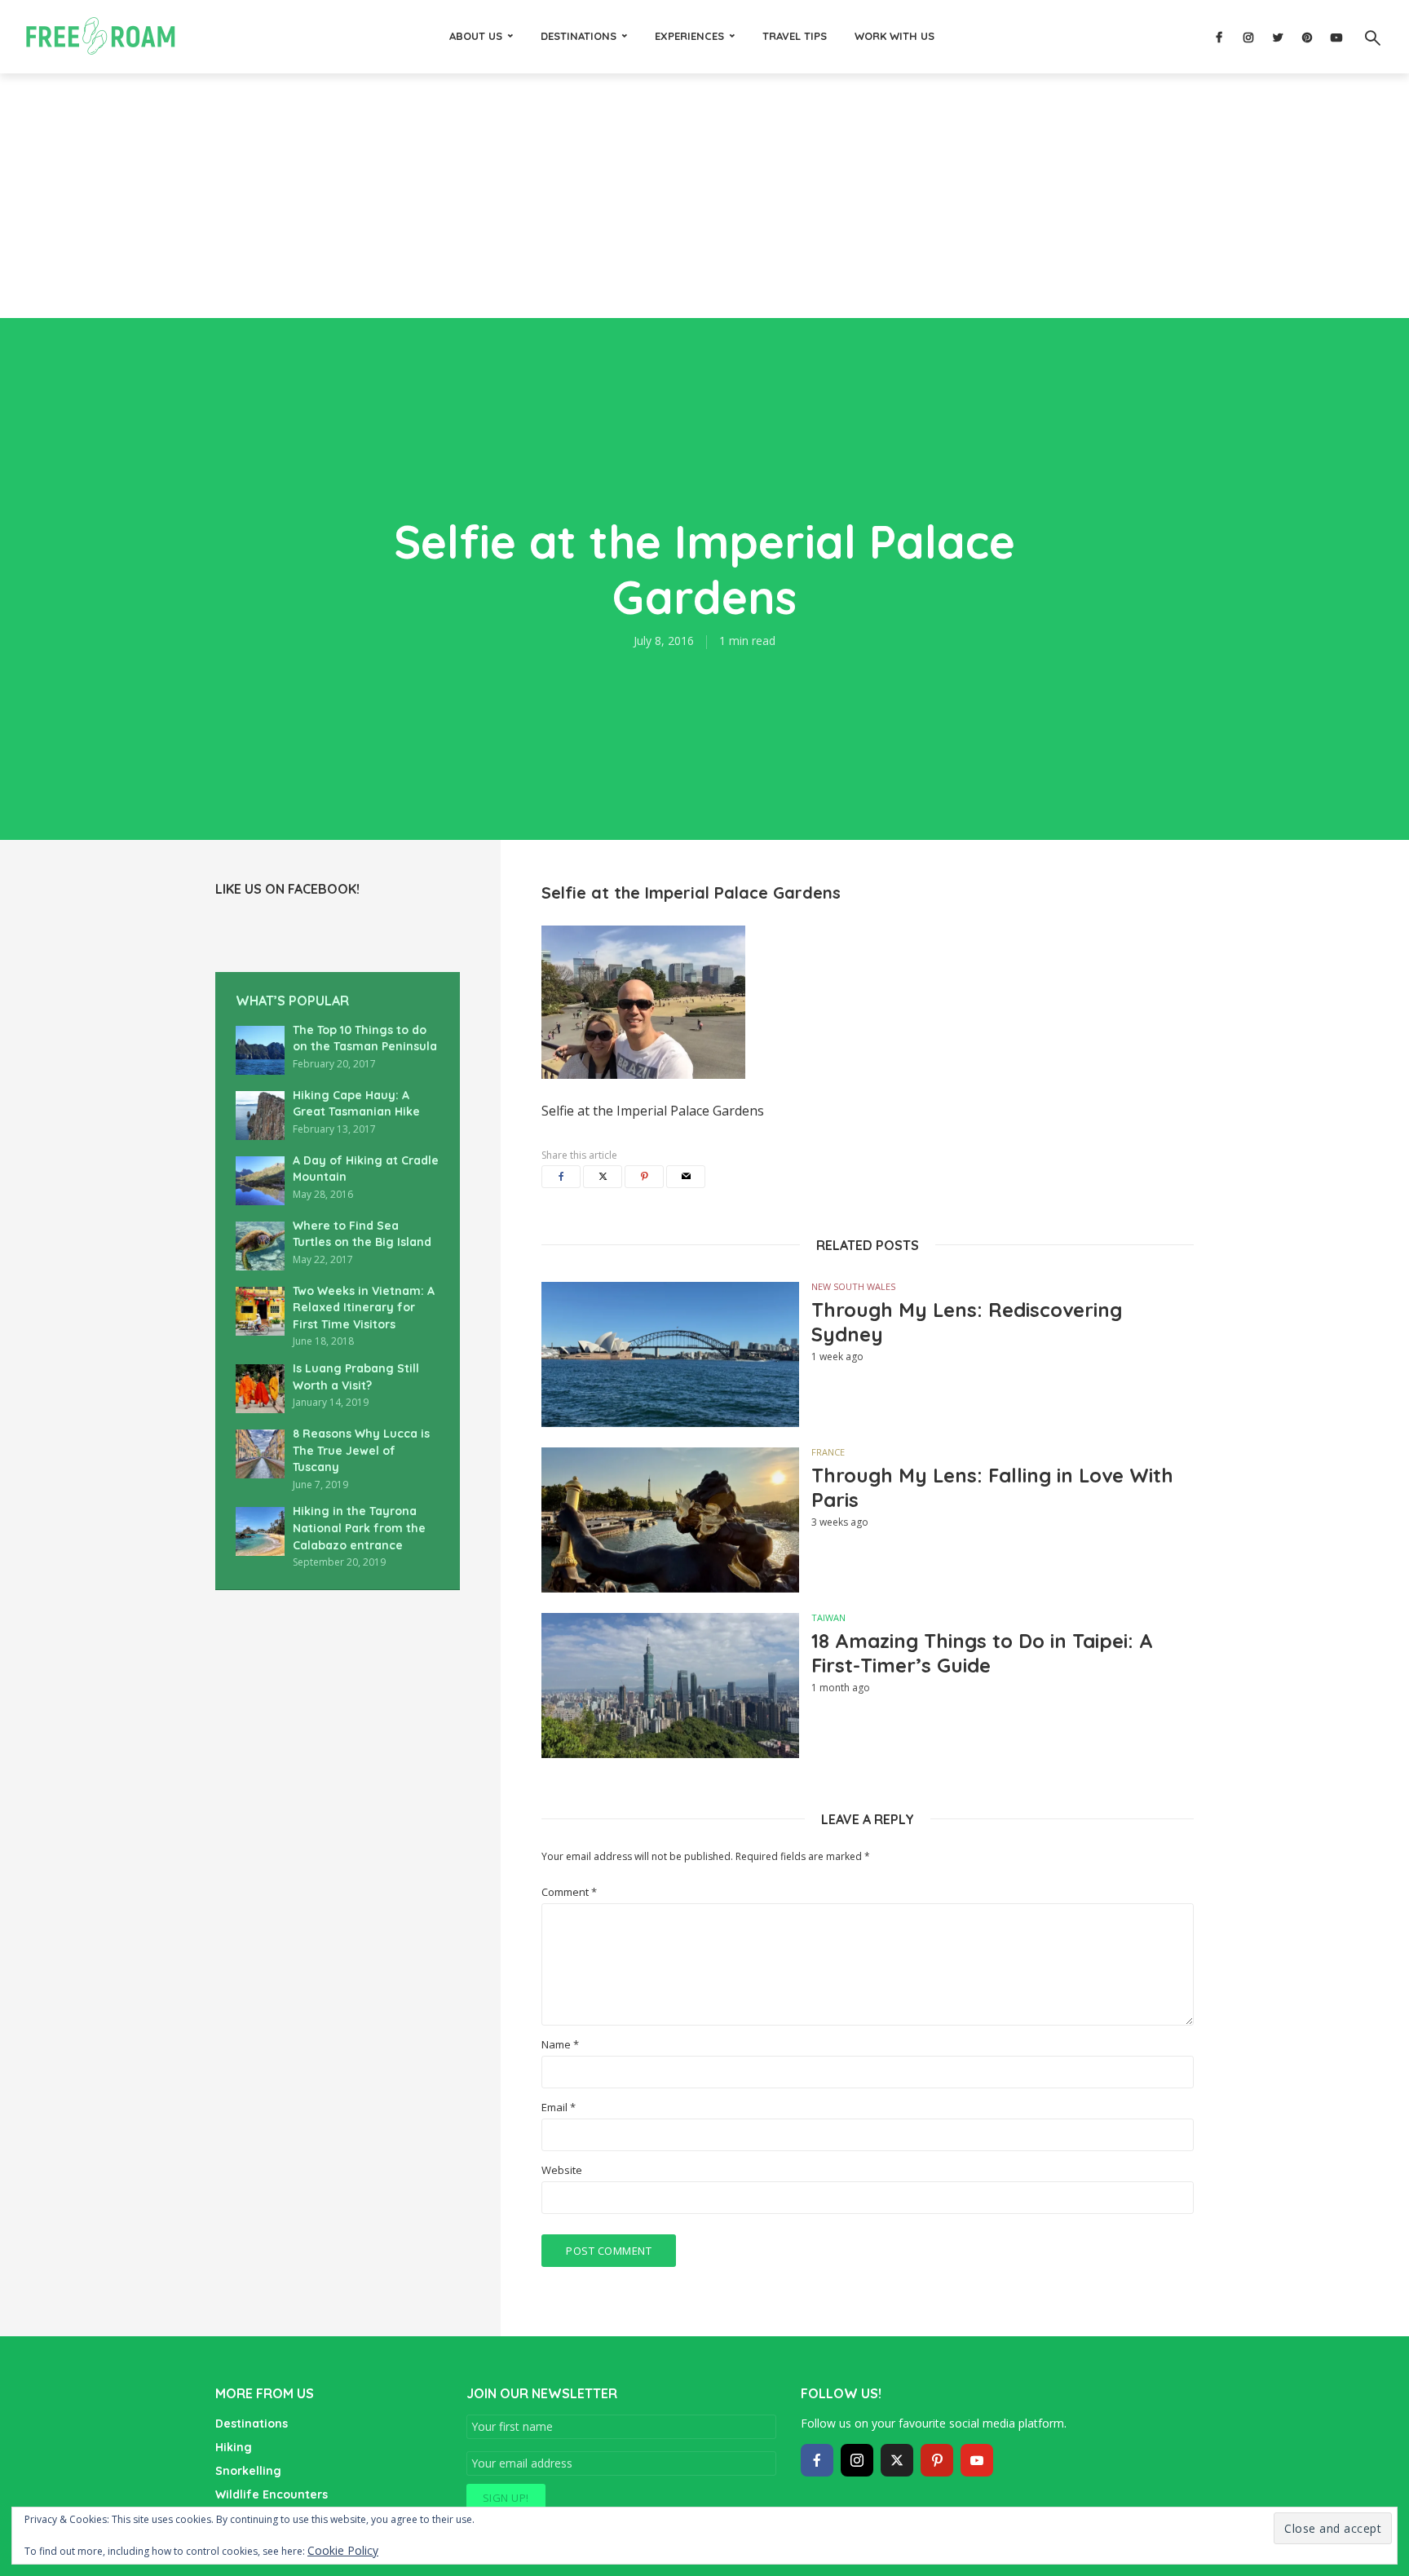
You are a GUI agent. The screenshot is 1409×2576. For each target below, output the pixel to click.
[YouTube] (977, 2460)
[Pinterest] (937, 2460)
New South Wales (853, 1286)
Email (559, 2108)
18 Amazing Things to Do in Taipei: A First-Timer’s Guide (982, 1653)
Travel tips (795, 36)
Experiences (689, 36)
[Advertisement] (704, 196)
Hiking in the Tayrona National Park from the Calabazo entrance (359, 1528)
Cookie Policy (343, 2550)
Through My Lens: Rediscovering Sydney (967, 1322)
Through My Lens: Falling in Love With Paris (992, 1487)
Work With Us (894, 36)
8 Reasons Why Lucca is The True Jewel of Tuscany (361, 1450)
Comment (569, 1892)
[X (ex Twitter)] (897, 2460)
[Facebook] (817, 2460)
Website (562, 2170)
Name (560, 2045)
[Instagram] (857, 2460)
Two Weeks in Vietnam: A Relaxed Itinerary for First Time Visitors (364, 1308)
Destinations (579, 36)
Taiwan (828, 1617)
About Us (476, 36)
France (828, 1452)
